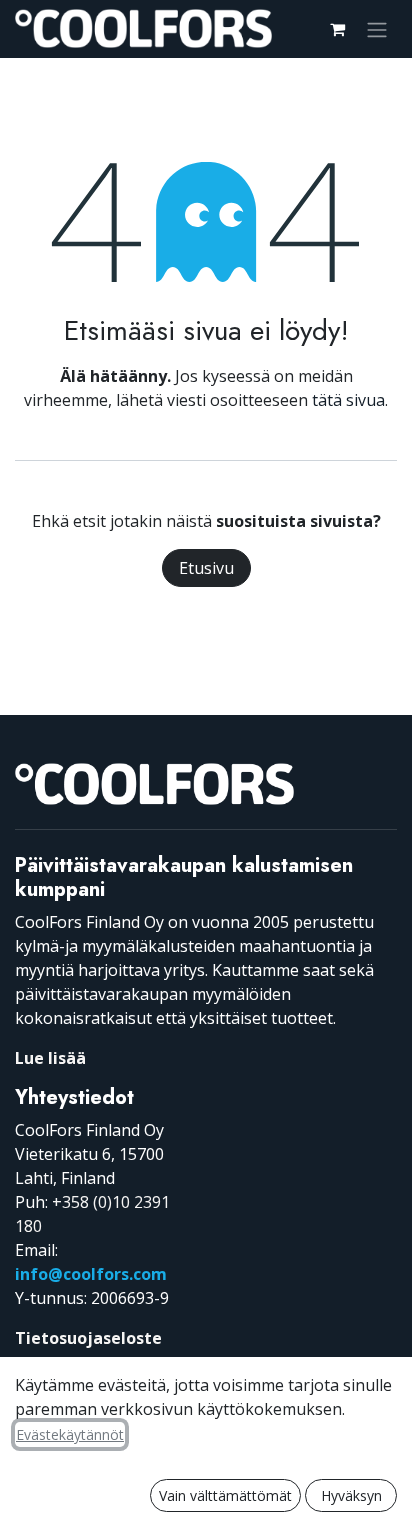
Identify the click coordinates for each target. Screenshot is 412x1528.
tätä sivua (348, 400)
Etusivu (206, 568)
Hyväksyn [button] (351, 1495)
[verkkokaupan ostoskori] (337, 29)
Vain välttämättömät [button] (225, 1495)
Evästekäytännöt (70, 1434)
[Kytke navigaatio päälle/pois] (377, 29)
